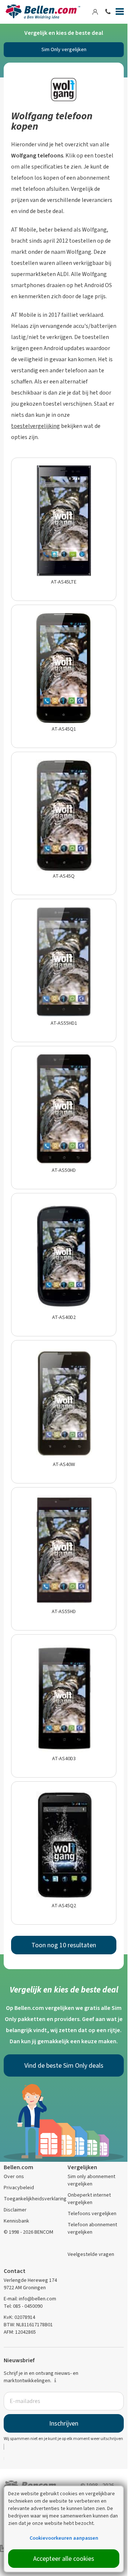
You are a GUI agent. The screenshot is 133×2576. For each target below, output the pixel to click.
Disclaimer (15, 2210)
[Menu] (120, 13)
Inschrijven (64, 2423)
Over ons (14, 2176)
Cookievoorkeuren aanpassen (64, 2538)
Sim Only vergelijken (64, 49)
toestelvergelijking (35, 426)
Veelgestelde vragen (91, 2254)
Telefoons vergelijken (92, 2213)
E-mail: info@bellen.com (30, 2299)
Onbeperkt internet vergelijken (89, 2199)
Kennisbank (16, 2221)
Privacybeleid (19, 2188)
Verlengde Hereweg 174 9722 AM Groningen (30, 2284)
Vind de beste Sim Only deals (64, 2065)
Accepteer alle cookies (64, 2559)
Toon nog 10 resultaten (64, 1945)
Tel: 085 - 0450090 (23, 2306)
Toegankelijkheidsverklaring (35, 2199)
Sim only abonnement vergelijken (91, 2180)
